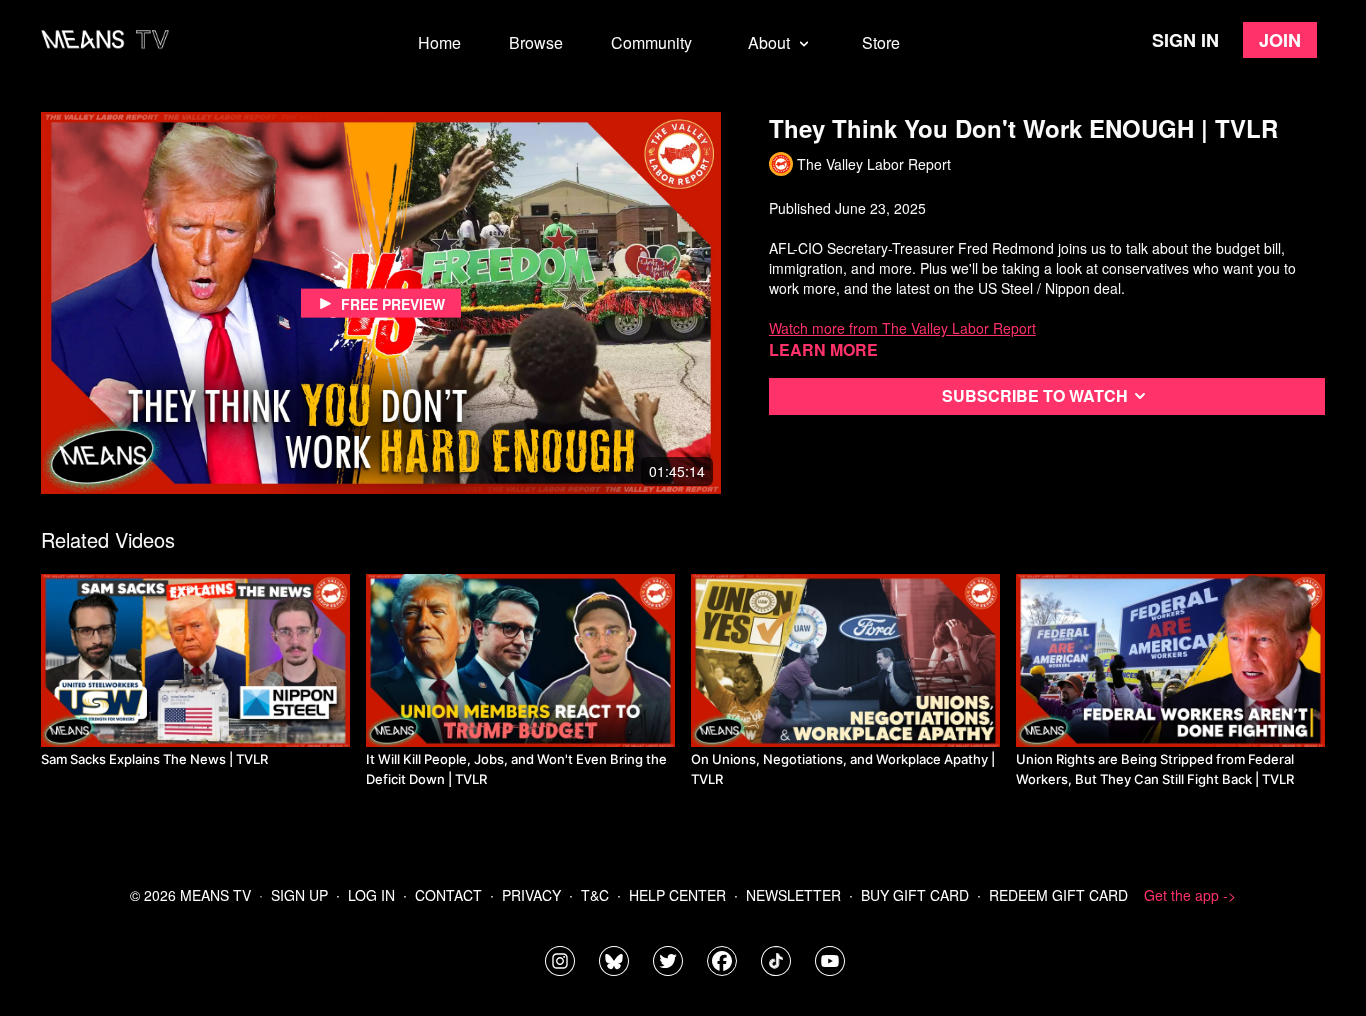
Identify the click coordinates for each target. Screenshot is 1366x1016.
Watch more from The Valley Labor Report (902, 328)
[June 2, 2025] (195, 660)
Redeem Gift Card (1058, 895)
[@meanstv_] (776, 961)
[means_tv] (560, 961)
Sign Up (299, 895)
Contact (448, 895)
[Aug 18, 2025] (1170, 660)
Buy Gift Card (915, 895)
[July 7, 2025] (520, 660)
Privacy (531, 895)
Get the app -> (1190, 895)
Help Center (677, 895)
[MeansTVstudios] (614, 961)
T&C (595, 895)
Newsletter (793, 895)
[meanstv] (722, 961)
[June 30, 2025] (845, 660)
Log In (371, 895)
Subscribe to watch (1035, 395)
